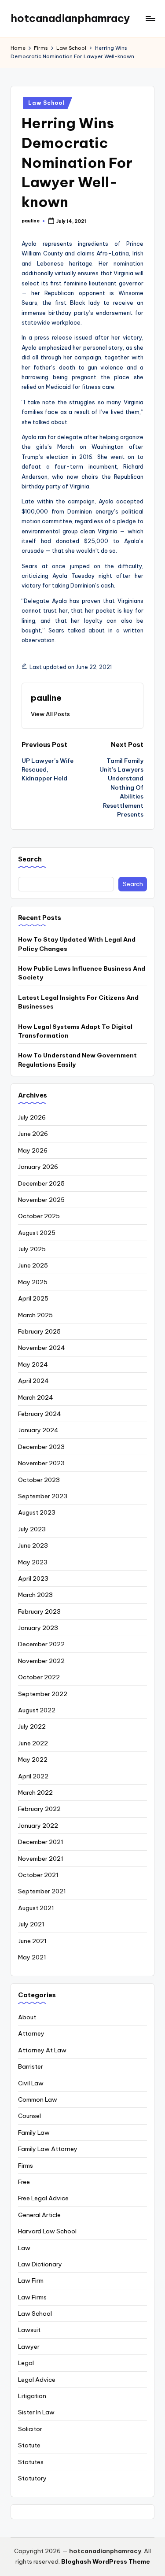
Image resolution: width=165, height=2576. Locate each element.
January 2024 (38, 1430)
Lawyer (29, 2347)
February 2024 (40, 1414)
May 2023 (33, 1562)
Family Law (34, 2132)
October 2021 (38, 1875)
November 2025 (41, 1200)
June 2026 (33, 1134)
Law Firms (32, 2297)
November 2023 (41, 1463)
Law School (46, 103)
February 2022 (39, 1809)
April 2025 (33, 1298)
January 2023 (38, 1628)
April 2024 (33, 1381)
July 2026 (32, 1117)
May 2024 (33, 1364)
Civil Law (31, 2083)
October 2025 (39, 1216)
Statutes (31, 2462)
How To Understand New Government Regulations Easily (77, 1060)
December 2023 (41, 1447)
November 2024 (42, 1348)
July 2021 (31, 1924)
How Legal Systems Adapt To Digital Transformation (75, 1031)
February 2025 (39, 1331)
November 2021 (41, 1859)
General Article (39, 2215)
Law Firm (31, 2280)
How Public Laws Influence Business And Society (82, 973)
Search (30, 859)
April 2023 (33, 1578)
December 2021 (41, 1842)
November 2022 (41, 1661)
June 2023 (33, 1545)
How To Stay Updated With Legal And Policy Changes (77, 944)
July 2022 (32, 1726)
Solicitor (30, 2429)
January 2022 (38, 1826)
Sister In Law (36, 2412)
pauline (46, 698)
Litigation (32, 2396)
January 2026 (38, 1167)
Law (24, 2248)
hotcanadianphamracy (70, 18)
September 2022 (43, 1694)
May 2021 (32, 1957)
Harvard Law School (47, 2231)
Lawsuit (29, 2330)
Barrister (31, 2066)
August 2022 (37, 1710)
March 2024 (36, 1397)
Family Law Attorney (48, 2149)
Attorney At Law (42, 2050)
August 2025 (37, 1233)
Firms (26, 2166)
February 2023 (39, 1611)
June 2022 (33, 1743)
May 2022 (33, 1759)
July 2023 (32, 1529)
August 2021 (36, 1908)
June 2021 (32, 1941)
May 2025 (33, 1282)
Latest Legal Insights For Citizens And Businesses (78, 1002)
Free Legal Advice (43, 2198)
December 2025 (41, 1183)
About (27, 2017)
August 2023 (37, 1512)
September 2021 (42, 1891)
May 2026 (33, 1150)
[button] (50, 714)
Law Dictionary (40, 2264)
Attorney (31, 2033)
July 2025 (32, 1249)
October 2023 (39, 1480)
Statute (29, 2445)
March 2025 (35, 1315)
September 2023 (43, 1496)
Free (24, 2182)
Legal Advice (37, 2380)
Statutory (32, 2478)
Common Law (38, 2099)
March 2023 (35, 1595)
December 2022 (41, 1644)
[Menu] (150, 18)
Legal (26, 2363)
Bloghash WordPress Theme (106, 2561)
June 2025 (33, 1265)
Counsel (29, 2116)
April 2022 (33, 1776)
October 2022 (39, 1677)
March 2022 (35, 1792)
